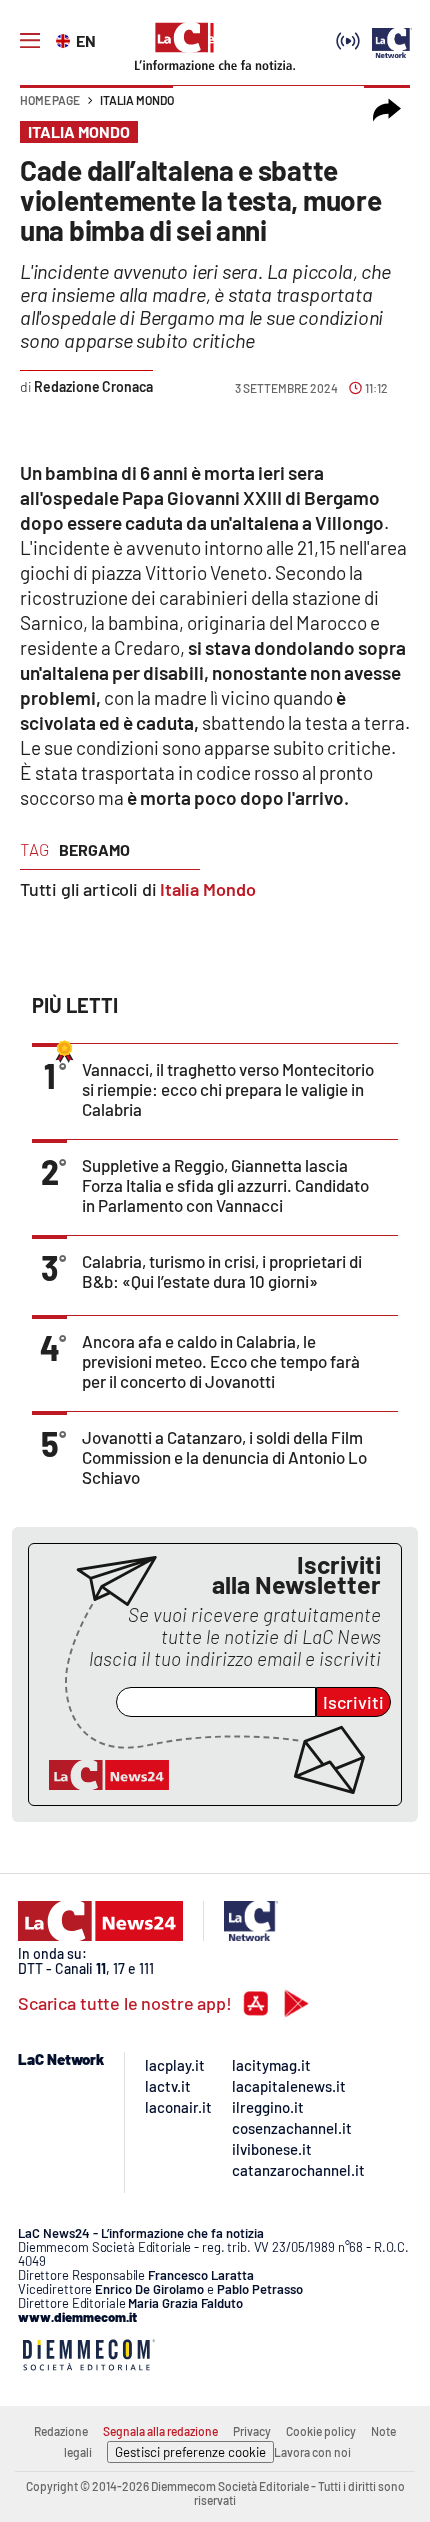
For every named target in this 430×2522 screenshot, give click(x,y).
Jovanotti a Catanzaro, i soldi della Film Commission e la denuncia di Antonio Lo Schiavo (224, 1457)
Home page (50, 100)
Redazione (61, 2431)
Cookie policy (321, 2431)
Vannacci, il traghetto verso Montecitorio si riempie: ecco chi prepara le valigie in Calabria (228, 1089)
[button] (387, 110)
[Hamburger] (30, 41)
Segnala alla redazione (160, 2431)
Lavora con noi (312, 2452)
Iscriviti (353, 1702)
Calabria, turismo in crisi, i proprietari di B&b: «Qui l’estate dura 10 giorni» (222, 1271)
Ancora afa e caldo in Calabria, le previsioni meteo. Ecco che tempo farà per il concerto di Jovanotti (221, 1361)
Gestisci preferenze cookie (190, 2452)
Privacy (252, 2431)
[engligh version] (65, 39)
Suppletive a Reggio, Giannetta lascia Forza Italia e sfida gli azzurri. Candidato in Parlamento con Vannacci (225, 1185)
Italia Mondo (137, 100)
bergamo (94, 849)
